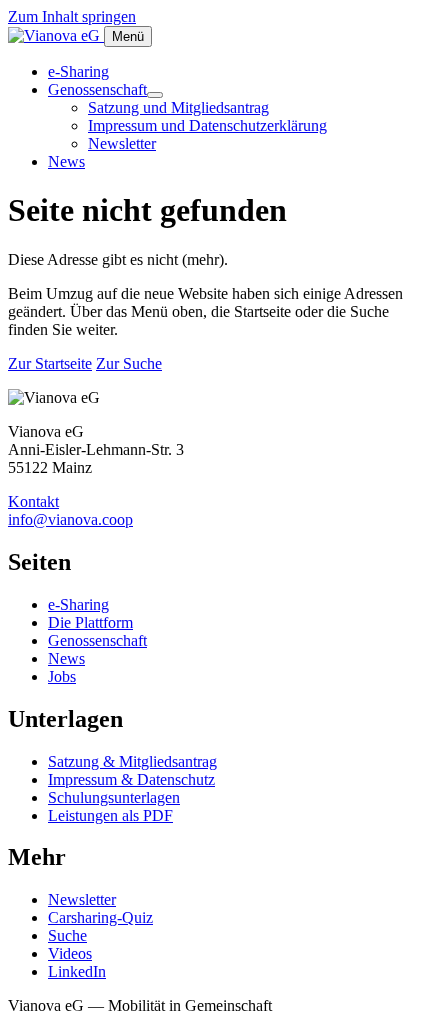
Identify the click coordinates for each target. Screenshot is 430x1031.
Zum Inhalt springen (72, 16)
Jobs (62, 676)
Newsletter (122, 143)
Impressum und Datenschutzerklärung (207, 125)
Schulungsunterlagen (114, 797)
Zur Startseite (50, 363)
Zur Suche (129, 363)
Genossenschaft (97, 89)
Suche (67, 935)
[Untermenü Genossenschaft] (155, 95)
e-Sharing (78, 71)
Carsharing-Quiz (100, 917)
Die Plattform (90, 622)
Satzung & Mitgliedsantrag (132, 761)
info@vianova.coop (70, 519)
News (66, 161)
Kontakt (33, 501)
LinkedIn (77, 971)
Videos (70, 953)
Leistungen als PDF (110, 815)
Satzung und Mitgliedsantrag (178, 107)
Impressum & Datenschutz (131, 779)
